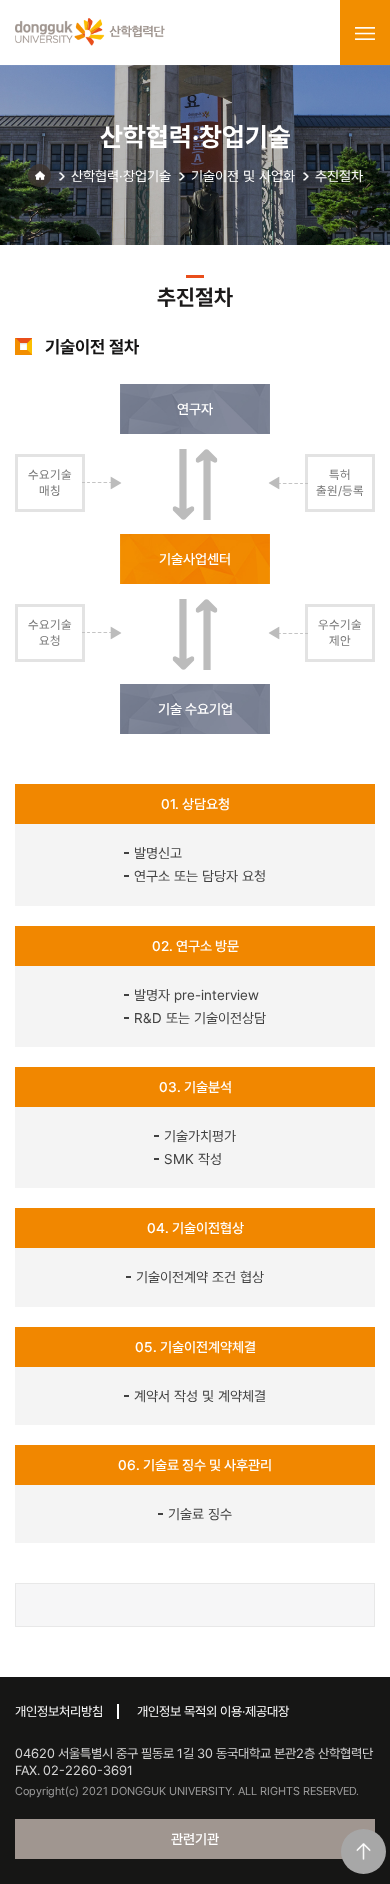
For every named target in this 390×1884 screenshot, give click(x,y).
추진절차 (339, 176)
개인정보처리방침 (59, 1711)
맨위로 (363, 1851)
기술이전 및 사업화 (243, 176)
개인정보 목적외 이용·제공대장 (213, 1711)
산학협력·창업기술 (121, 176)
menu (365, 33)
